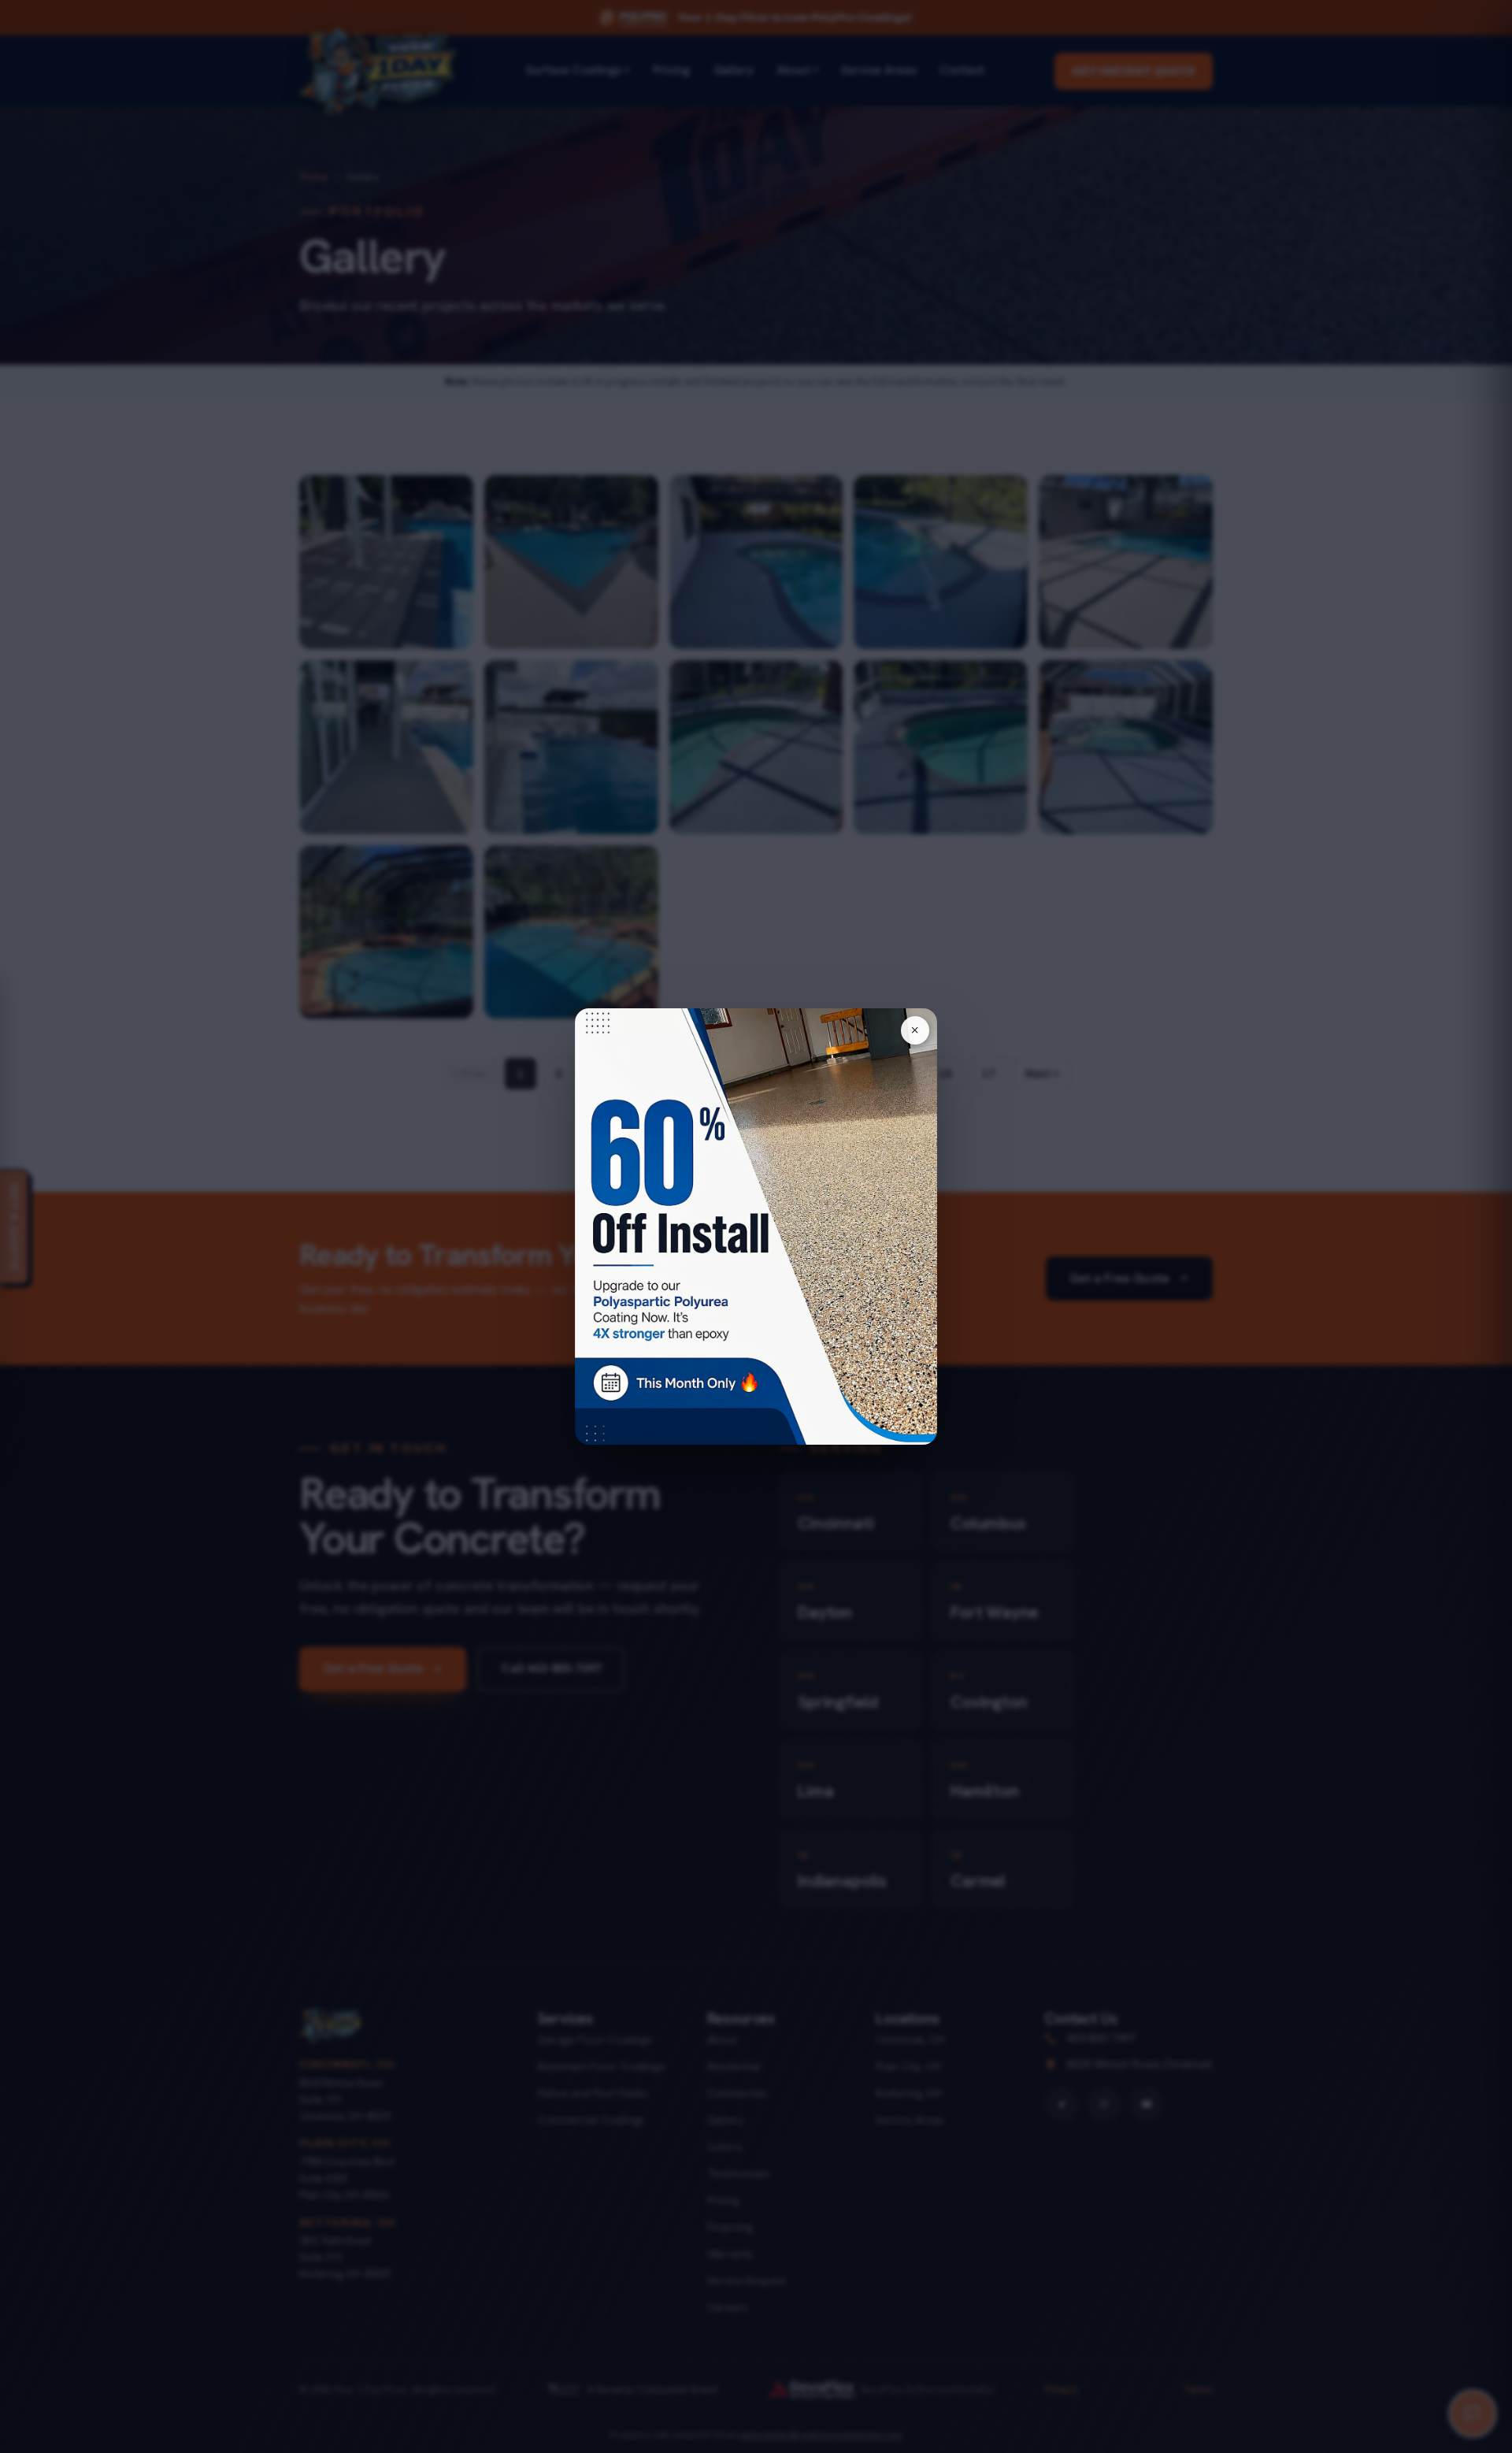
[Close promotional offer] (915, 1030)
